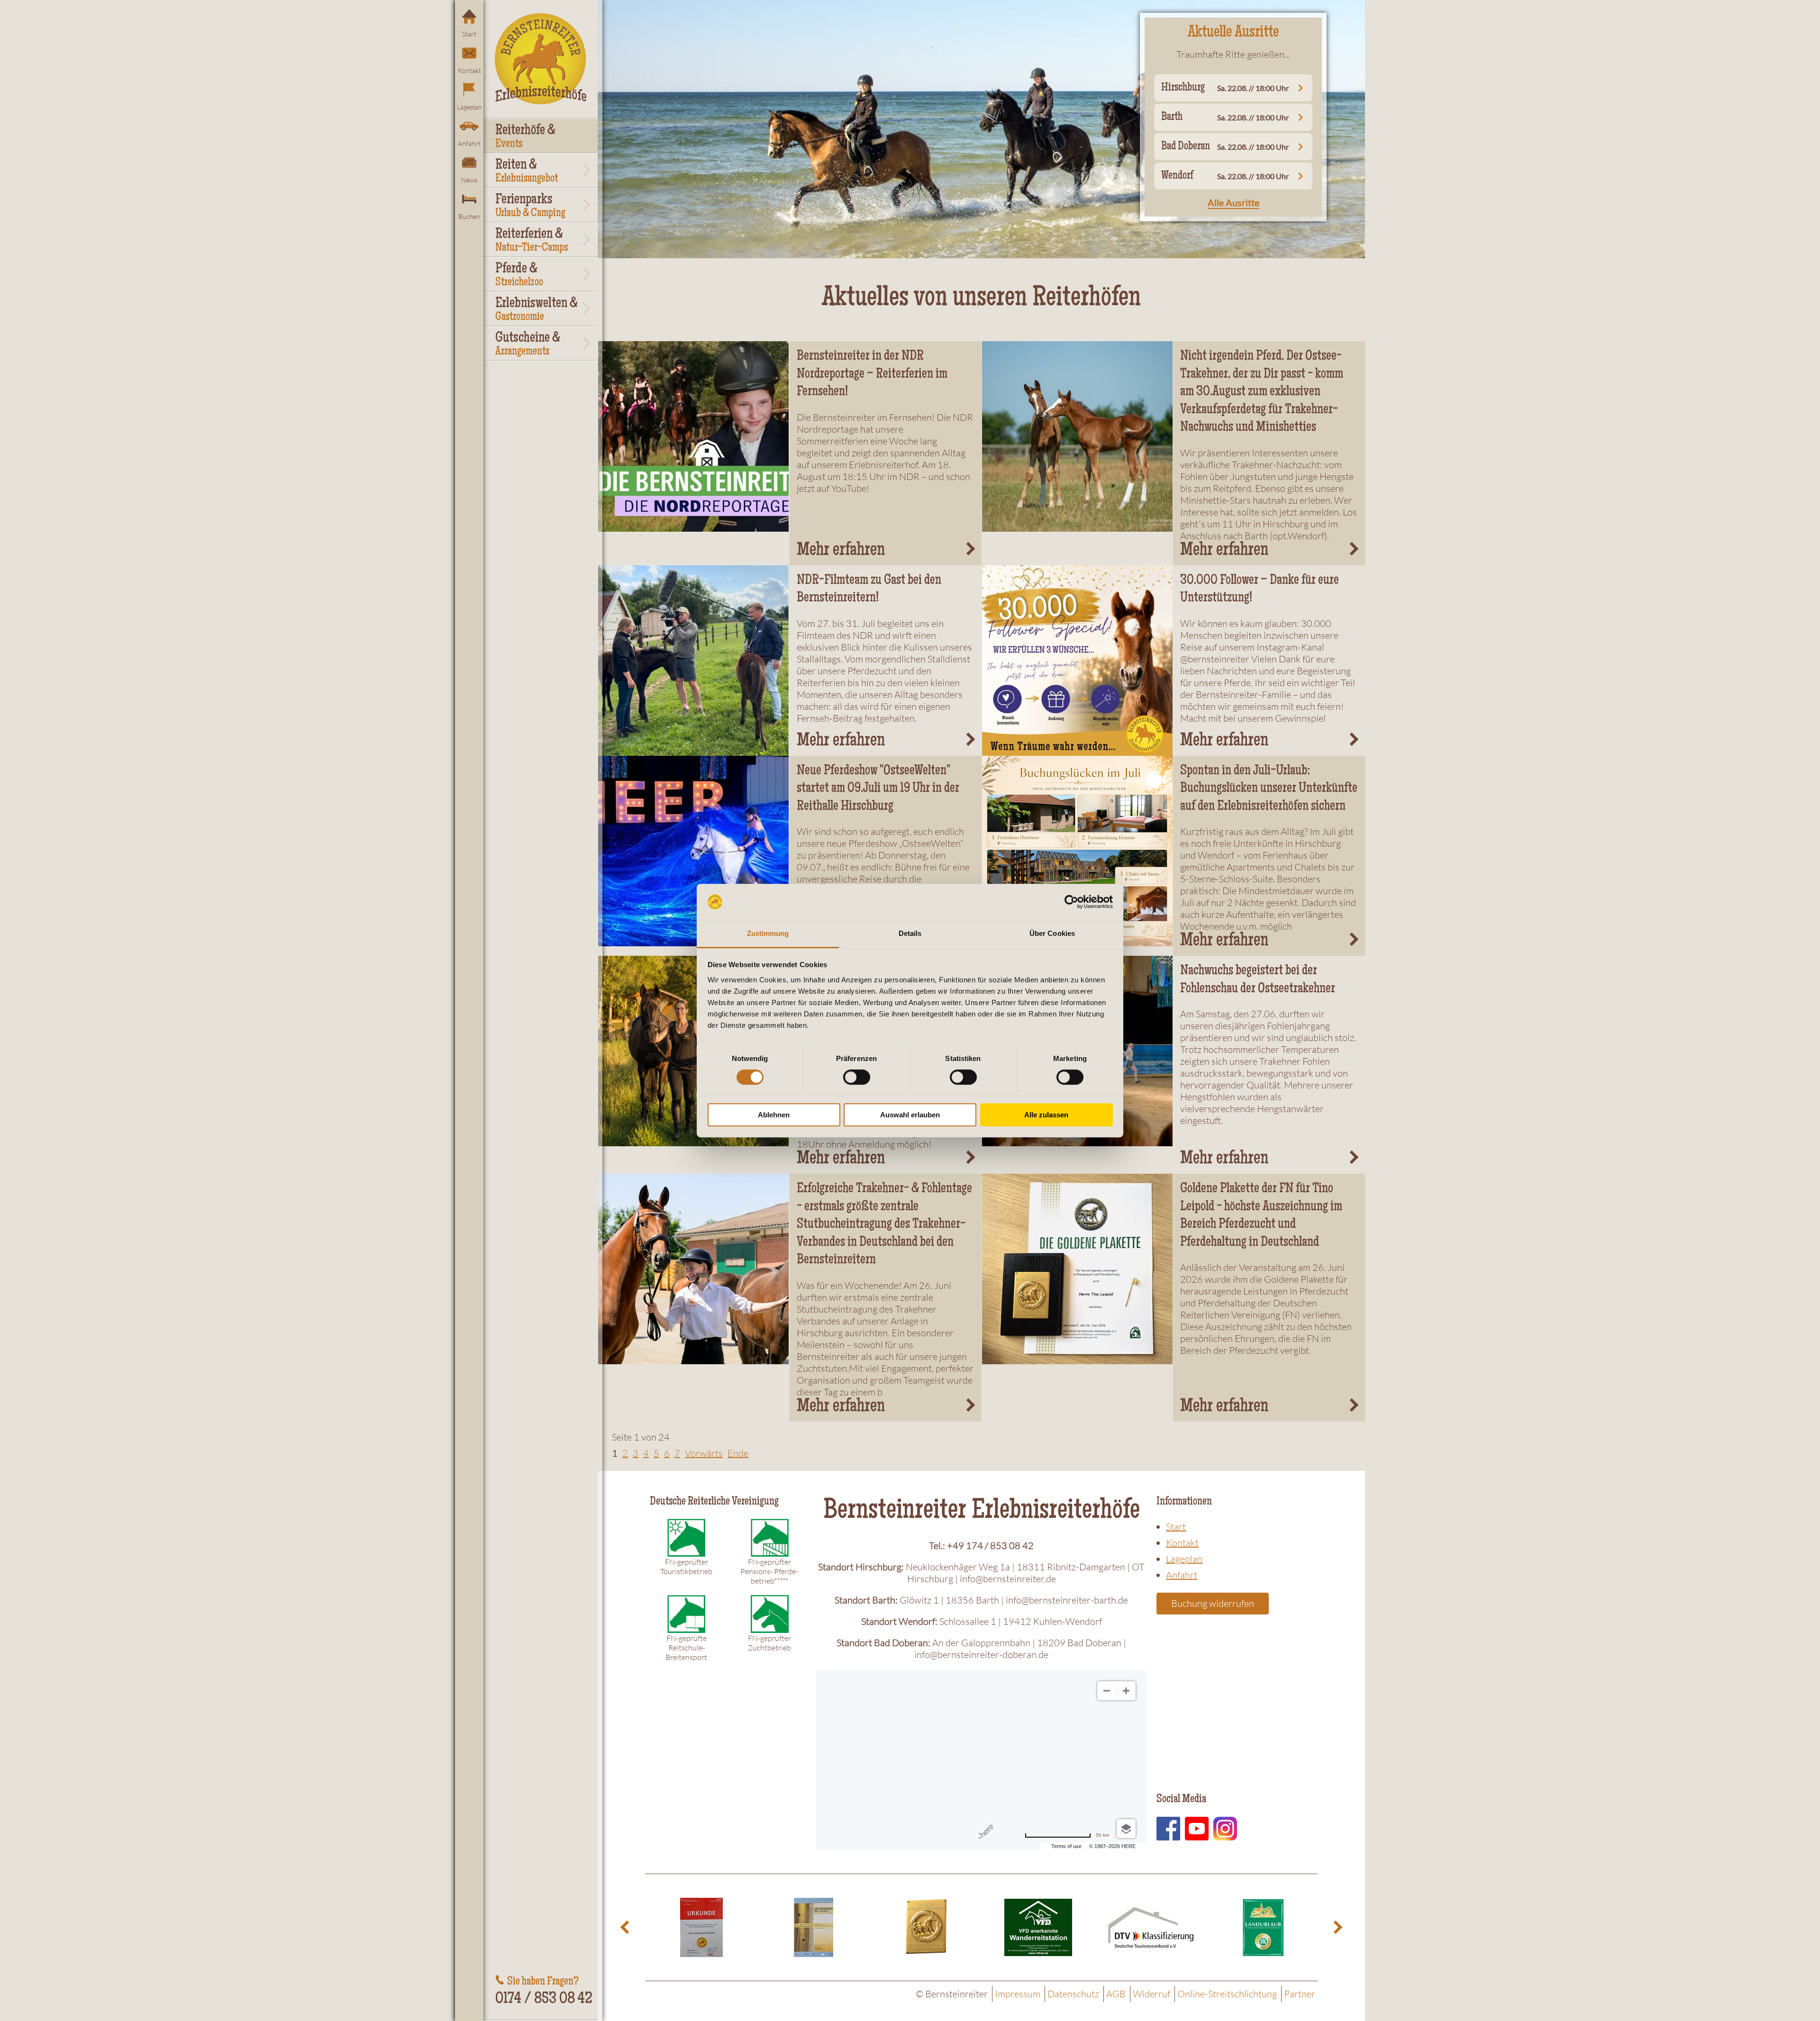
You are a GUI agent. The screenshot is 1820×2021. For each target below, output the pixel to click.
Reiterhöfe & (525, 137)
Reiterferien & (532, 241)
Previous (626, 1927)
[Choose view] (1126, 1829)
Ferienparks (530, 206)
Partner (1300, 1994)
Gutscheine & (528, 344)
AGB (1116, 1994)
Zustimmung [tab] (768, 934)
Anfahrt (469, 143)
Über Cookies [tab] (1052, 934)
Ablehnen (774, 1115)
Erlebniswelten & (537, 310)
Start (469, 34)
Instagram (1225, 1829)
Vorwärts (704, 1453)
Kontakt (469, 70)
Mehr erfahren (841, 551)
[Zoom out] (1107, 1691)
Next (1337, 1927)
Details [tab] (910, 934)
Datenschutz (1073, 1994)
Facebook (1168, 1829)
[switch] (857, 1077)
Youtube (1197, 1829)
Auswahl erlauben (910, 1115)
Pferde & (519, 275)
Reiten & (527, 172)
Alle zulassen (1046, 1115)
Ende (738, 1453)
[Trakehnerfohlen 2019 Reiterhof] (1078, 436)
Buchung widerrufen (1213, 1603)
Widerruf (1151, 1994)
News (469, 180)
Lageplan (469, 107)
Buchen (469, 216)
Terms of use (1066, 1846)
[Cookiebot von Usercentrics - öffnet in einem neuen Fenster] (1071, 902)
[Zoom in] (1126, 1691)
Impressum (1018, 1994)
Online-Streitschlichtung (1227, 1994)
